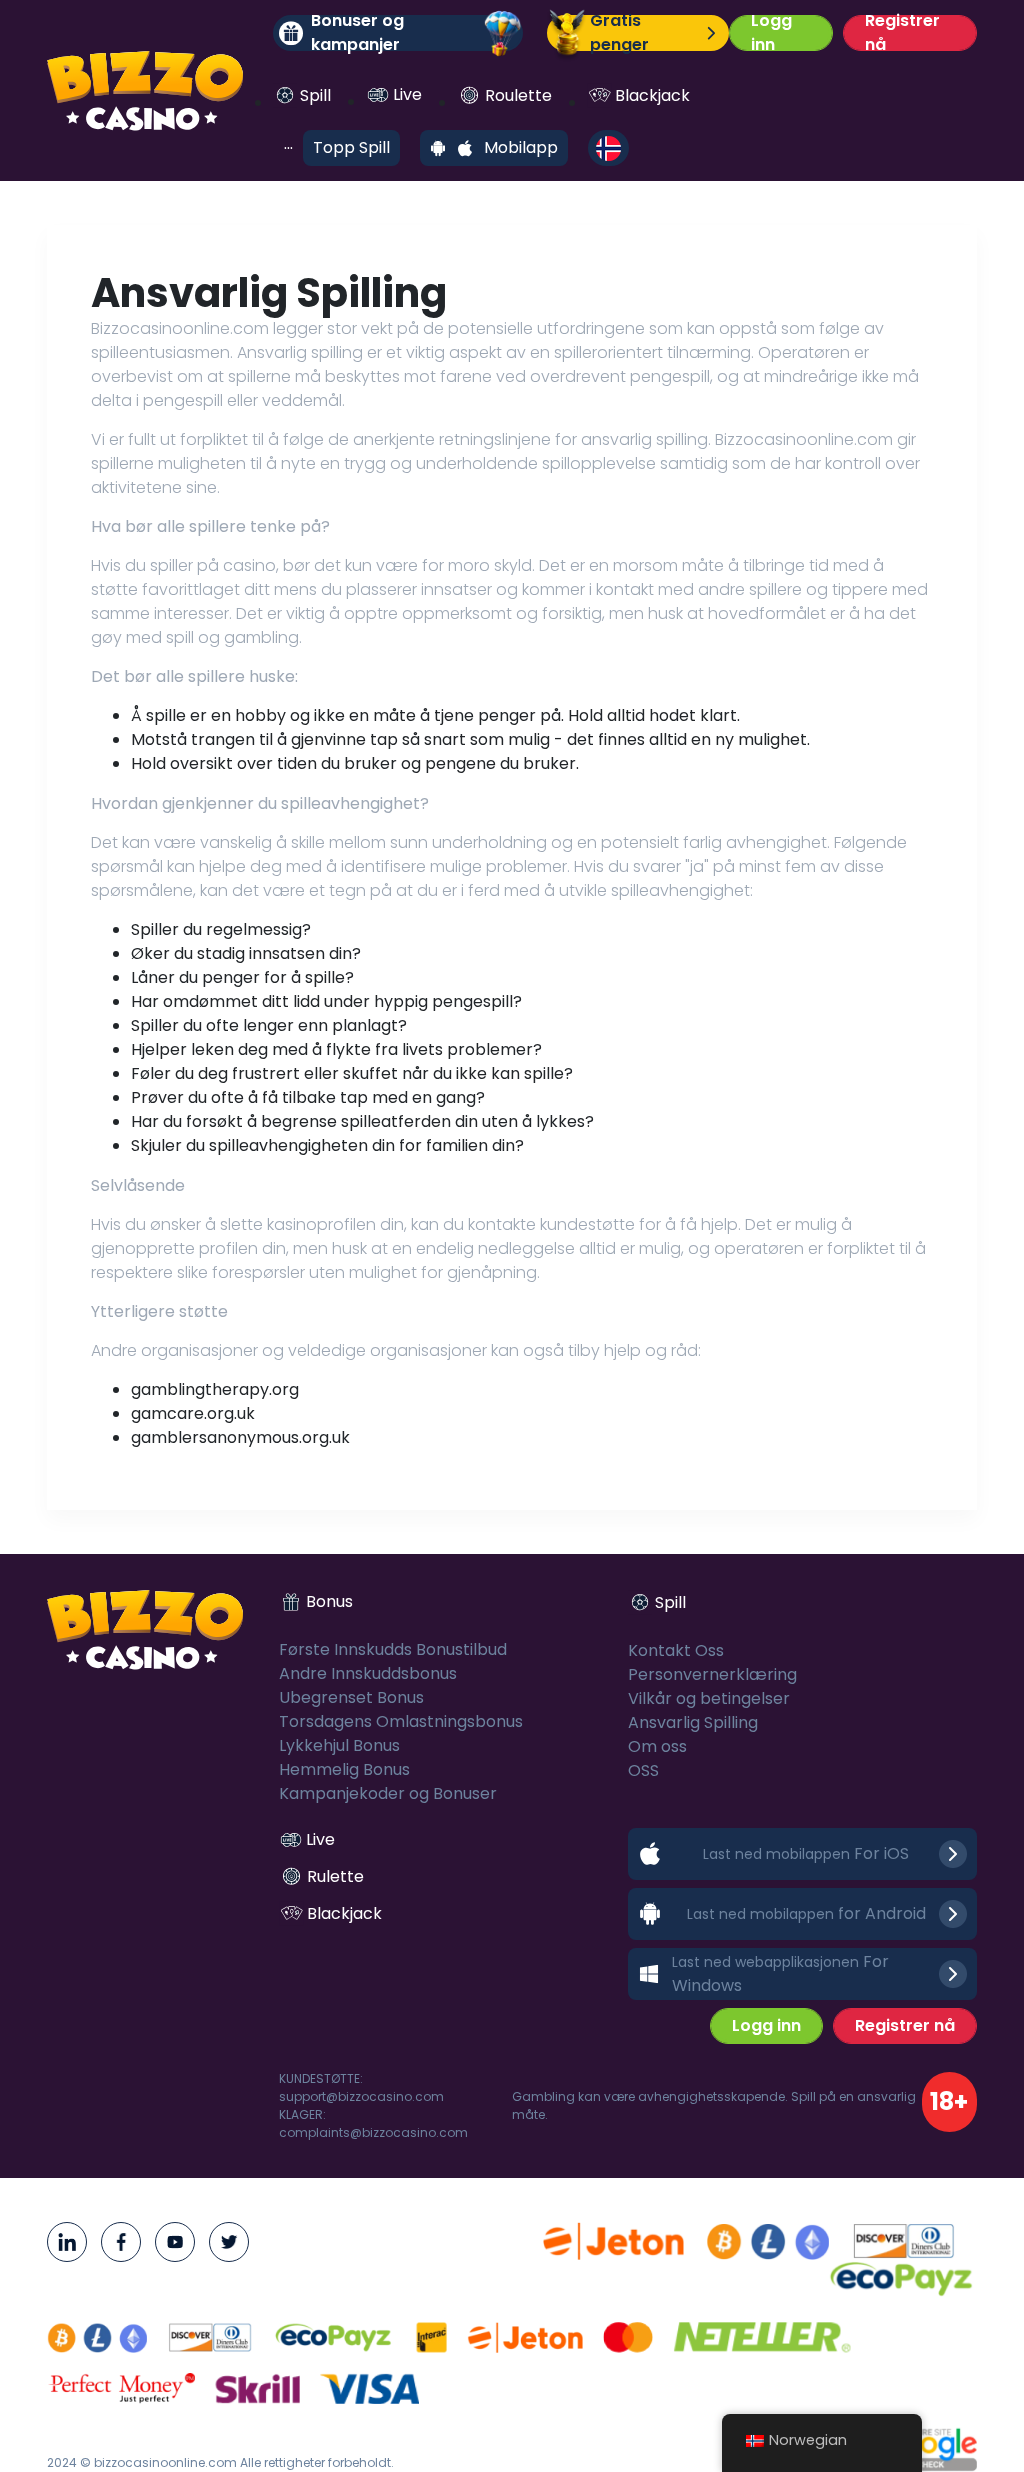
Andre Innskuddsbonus (368, 1673)
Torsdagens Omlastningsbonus (401, 1721)
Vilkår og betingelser (709, 1698)
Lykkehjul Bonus (339, 1745)
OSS (643, 1770)
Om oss (657, 1746)
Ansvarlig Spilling (693, 1722)
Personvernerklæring (712, 1674)
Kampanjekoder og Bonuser (388, 1793)
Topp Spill (351, 147)
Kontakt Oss (676, 1650)
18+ (949, 2101)
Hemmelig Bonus (344, 1769)
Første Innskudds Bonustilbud (393, 1649)
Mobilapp (521, 147)
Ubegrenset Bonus (351, 1697)
